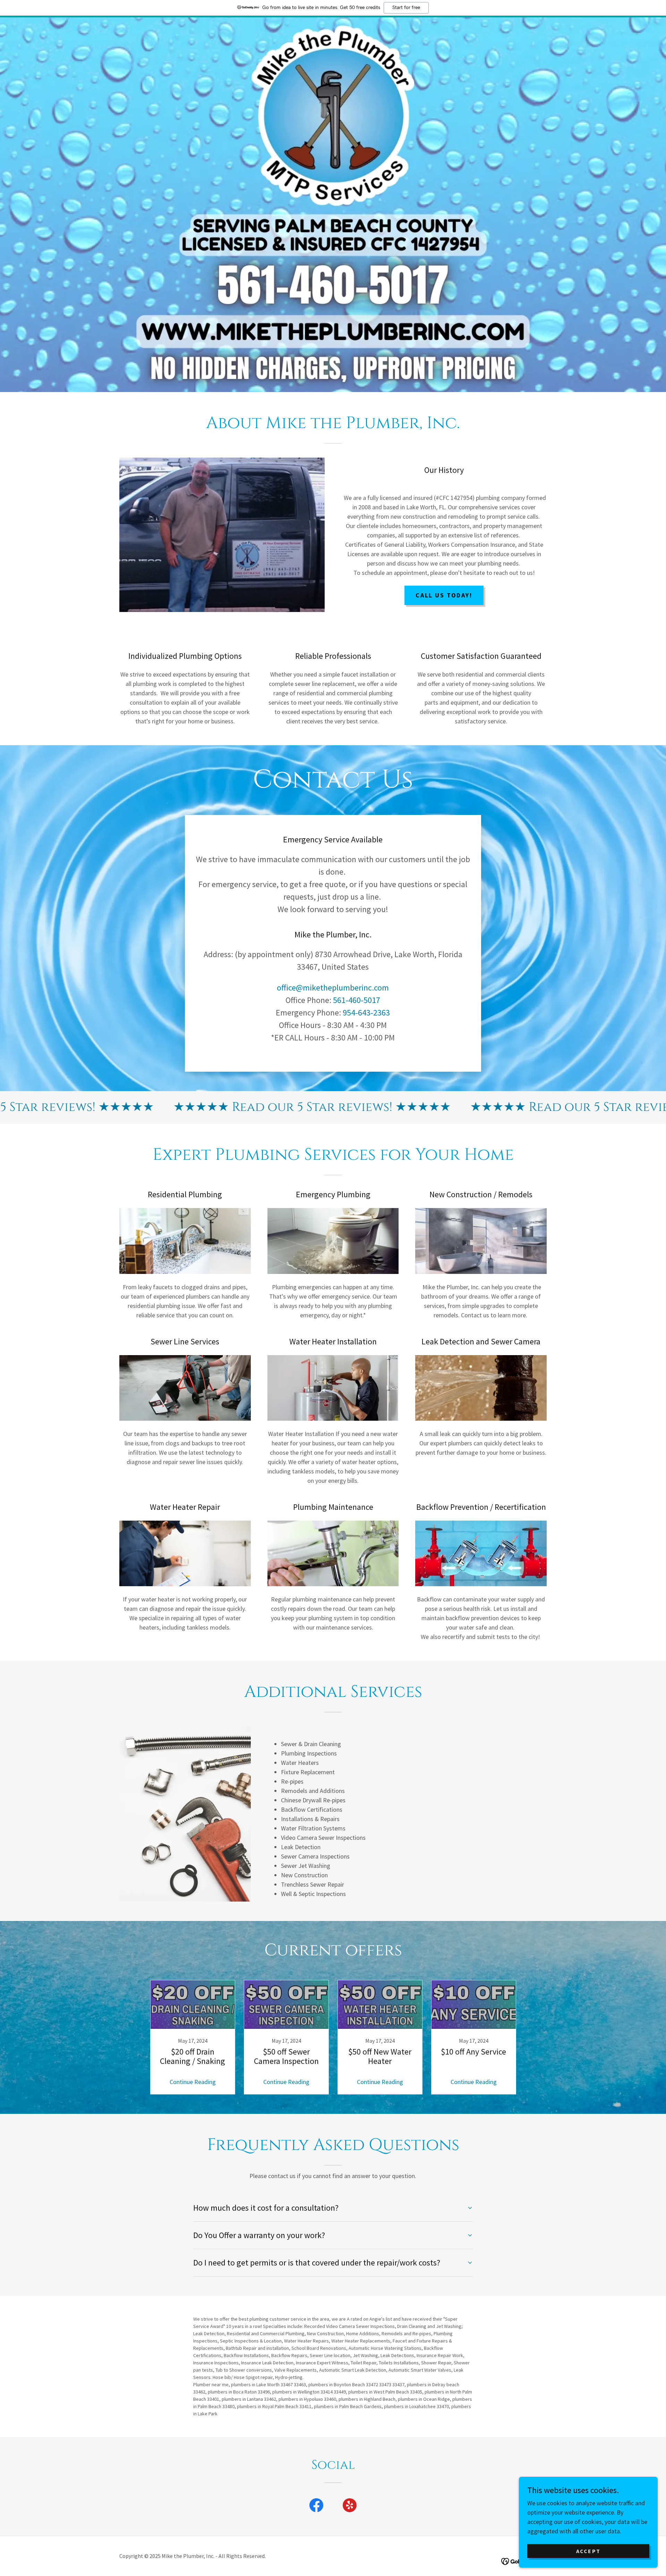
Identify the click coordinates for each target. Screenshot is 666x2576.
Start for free (406, 8)
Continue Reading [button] (193, 2082)
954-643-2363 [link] (366, 1013)
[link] (193, 2037)
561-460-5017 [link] (357, 1000)
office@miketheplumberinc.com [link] (333, 988)
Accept (588, 2551)
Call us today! (444, 595)
